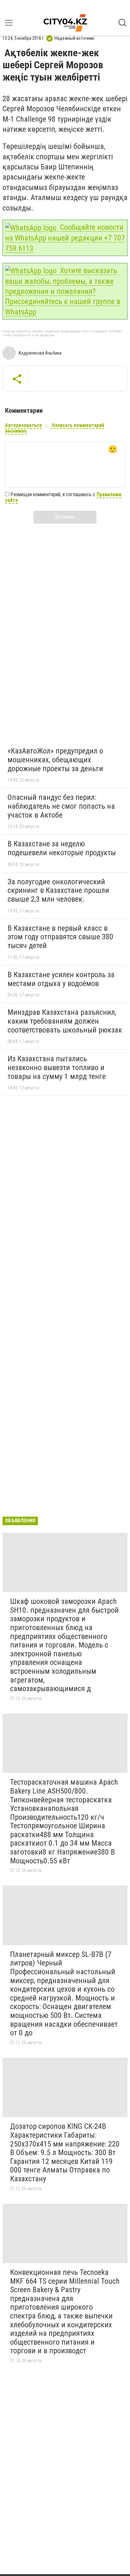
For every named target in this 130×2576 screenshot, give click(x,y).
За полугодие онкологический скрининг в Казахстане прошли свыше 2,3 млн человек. (58, 890)
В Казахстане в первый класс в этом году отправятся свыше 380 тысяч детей (60, 937)
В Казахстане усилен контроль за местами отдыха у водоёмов (61, 979)
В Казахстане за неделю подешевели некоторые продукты (62, 848)
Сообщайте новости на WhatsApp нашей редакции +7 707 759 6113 (65, 238)
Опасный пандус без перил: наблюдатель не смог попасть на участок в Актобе (61, 806)
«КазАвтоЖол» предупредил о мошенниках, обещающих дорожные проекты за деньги (55, 760)
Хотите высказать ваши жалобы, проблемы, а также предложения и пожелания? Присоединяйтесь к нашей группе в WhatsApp (63, 291)
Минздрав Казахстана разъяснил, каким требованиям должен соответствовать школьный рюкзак (65, 1021)
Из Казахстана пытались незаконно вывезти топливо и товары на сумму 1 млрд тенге (57, 1067)
